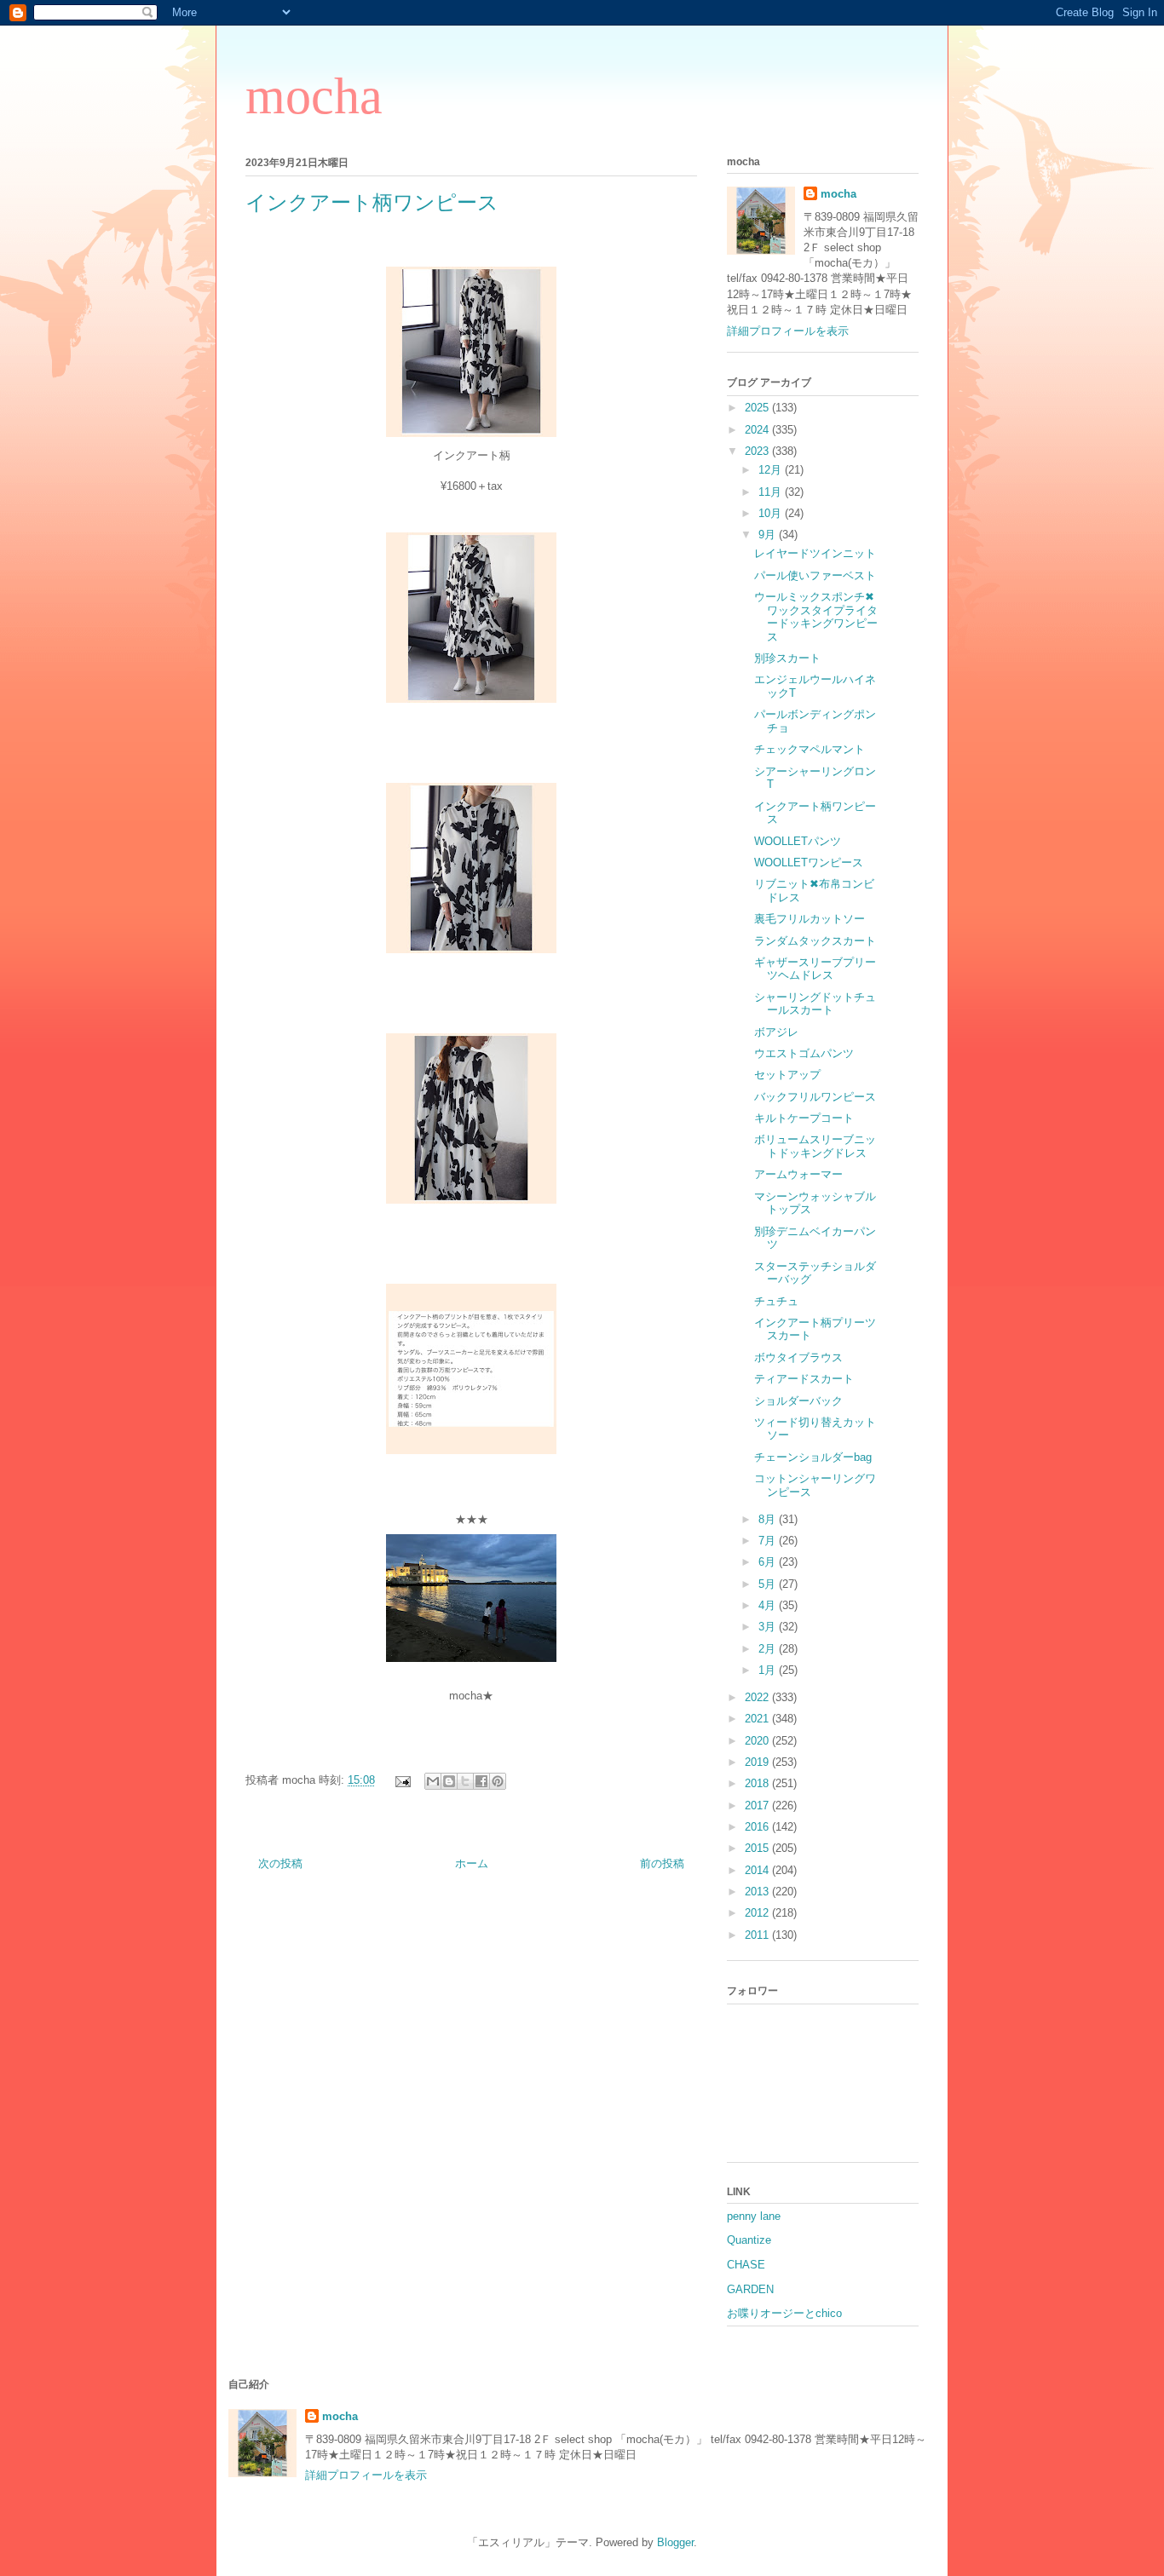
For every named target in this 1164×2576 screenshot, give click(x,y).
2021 (758, 1719)
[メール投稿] (402, 1780)
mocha (314, 96)
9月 (769, 535)
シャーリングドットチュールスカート (815, 1004)
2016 (758, 1827)
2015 (758, 1848)
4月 (769, 1605)
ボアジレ (776, 1032)
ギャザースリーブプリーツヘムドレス (815, 969)
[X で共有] (465, 1781)
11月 (772, 492)
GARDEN (750, 2289)
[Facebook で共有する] (481, 1781)
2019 (758, 1762)
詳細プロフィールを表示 (788, 331)
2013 (758, 1892)
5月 (769, 1584)
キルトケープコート (804, 1118)
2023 (758, 451)
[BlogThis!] (449, 1781)
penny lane (754, 2216)
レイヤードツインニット (815, 553)
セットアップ (787, 1075)
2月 (769, 1649)
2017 (758, 1805)
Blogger (675, 2542)
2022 (758, 1697)
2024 (758, 430)
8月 (769, 1519)
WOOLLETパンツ (798, 841)
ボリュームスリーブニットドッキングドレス (815, 1146)
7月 (769, 1541)
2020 (758, 1741)
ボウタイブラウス (798, 1357)
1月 (769, 1670)
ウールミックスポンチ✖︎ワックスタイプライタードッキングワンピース (816, 617)
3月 (769, 1627)
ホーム (472, 1863)
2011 (758, 1935)
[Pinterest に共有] (498, 1781)
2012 (758, 1913)
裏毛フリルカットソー (810, 919)
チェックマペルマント (810, 749)
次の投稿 (280, 1863)
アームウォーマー (798, 1174)
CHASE (746, 2265)
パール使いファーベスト (815, 575)
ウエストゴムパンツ (804, 1053)
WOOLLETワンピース (809, 862)
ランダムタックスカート (815, 941)
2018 (758, 1783)
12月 (772, 470)
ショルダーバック (798, 1401)
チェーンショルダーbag (813, 1457)
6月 (769, 1562)
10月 (772, 513)
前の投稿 (662, 1863)
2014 (758, 1870)
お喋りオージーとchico (784, 2313)
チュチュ (776, 1301)
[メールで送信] (433, 1781)
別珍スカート (787, 658)
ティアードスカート (804, 1379)
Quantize (749, 2240)
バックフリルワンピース (815, 1097)
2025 (758, 408)
